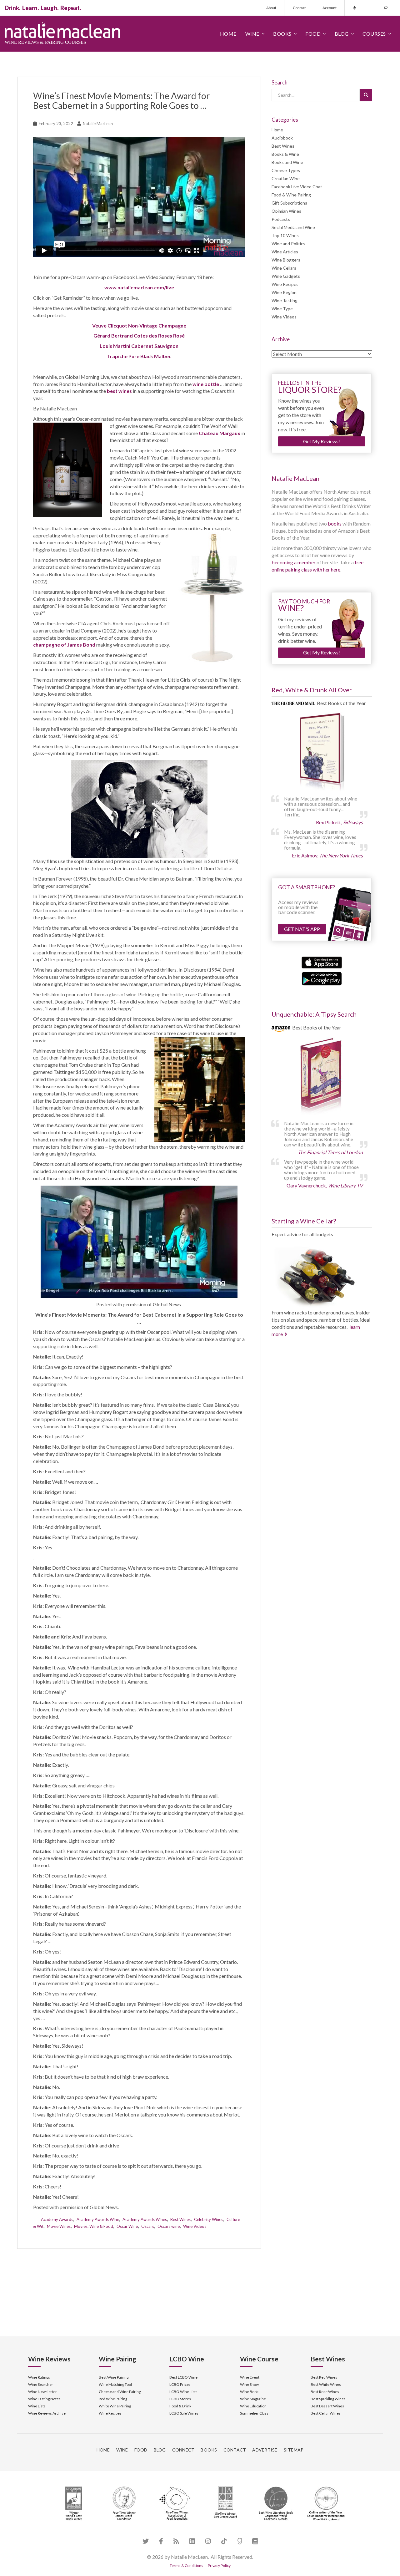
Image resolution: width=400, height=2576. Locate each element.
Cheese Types (286, 170)
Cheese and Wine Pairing (120, 2392)
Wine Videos (195, 2226)
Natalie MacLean (98, 124)
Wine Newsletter (42, 2392)
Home (228, 34)
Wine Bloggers (286, 260)
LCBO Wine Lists (183, 2392)
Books (282, 34)
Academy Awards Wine (98, 2219)
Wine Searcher (41, 2384)
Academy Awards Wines (145, 2219)
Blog (342, 34)
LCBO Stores (180, 2399)
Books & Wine (285, 154)
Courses (374, 34)
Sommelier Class (254, 2413)
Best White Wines (326, 2384)
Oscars (148, 2226)
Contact (299, 8)
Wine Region (284, 292)
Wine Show (249, 2384)
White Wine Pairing (115, 2406)
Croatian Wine (286, 178)
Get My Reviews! (322, 441)
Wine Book (249, 2392)
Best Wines (180, 2219)
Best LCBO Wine (183, 2377)
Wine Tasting (285, 300)
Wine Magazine (253, 2399)
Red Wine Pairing (113, 2399)
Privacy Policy (219, 2566)
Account (330, 8)
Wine (252, 34)
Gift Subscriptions (289, 203)
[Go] (366, 95)
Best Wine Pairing (114, 2377)
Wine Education (253, 2406)
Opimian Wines (286, 211)
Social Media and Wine (293, 227)
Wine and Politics (288, 244)
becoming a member (294, 562)
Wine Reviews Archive (47, 2413)
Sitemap (294, 2450)
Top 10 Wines (285, 235)
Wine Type (282, 309)
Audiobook (282, 138)
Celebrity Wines (209, 2219)
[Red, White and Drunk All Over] (322, 752)
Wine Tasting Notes (44, 2399)
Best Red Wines (324, 2377)
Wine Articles (285, 252)
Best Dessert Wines (327, 2406)
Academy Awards (57, 2219)
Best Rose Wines (325, 2392)
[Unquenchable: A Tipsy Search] (322, 1077)
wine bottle (206, 384)
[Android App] (322, 978)
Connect (183, 2450)
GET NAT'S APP (302, 929)
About (271, 8)
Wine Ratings (39, 2377)
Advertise (265, 2450)
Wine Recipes (285, 284)
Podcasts (281, 219)
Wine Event (250, 2377)
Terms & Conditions (186, 2566)
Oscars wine (169, 2226)
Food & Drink (180, 2406)
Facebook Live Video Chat (297, 187)
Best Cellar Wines (326, 2413)
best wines (119, 391)
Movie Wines (59, 2226)
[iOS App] (322, 962)
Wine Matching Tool (115, 2384)
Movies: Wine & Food (94, 2226)
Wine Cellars (284, 268)
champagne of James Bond (64, 645)
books (335, 523)
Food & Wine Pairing (291, 195)
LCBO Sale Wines (184, 2413)
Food (313, 34)
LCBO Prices (180, 2384)
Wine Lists (37, 2406)
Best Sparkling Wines (328, 2399)
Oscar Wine (127, 2226)
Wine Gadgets (286, 276)
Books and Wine (287, 162)
